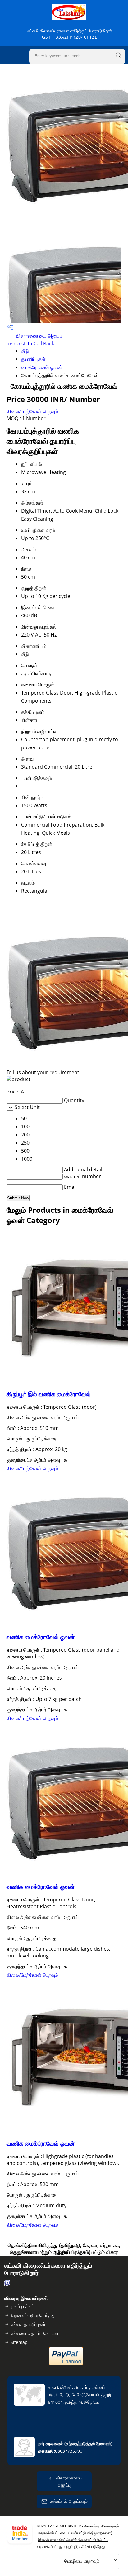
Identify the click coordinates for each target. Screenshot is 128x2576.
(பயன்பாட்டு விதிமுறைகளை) (90, 2533)
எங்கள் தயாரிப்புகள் (28, 2324)
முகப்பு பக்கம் (23, 2306)
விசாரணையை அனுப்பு (38, 336)
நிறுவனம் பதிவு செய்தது (33, 2315)
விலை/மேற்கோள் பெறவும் (32, 411)
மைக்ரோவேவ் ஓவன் (42, 367)
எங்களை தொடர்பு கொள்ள (34, 2333)
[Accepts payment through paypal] (66, 2364)
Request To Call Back (30, 344)
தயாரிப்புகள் (33, 359)
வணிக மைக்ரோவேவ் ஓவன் (41, 1637)
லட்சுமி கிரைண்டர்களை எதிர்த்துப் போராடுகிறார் (69, 34)
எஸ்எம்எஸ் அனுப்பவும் (69, 2501)
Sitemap (19, 2342)
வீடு (25, 351)
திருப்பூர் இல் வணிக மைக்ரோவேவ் (49, 1394)
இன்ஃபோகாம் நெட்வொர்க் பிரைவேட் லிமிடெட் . (73, 2540)
